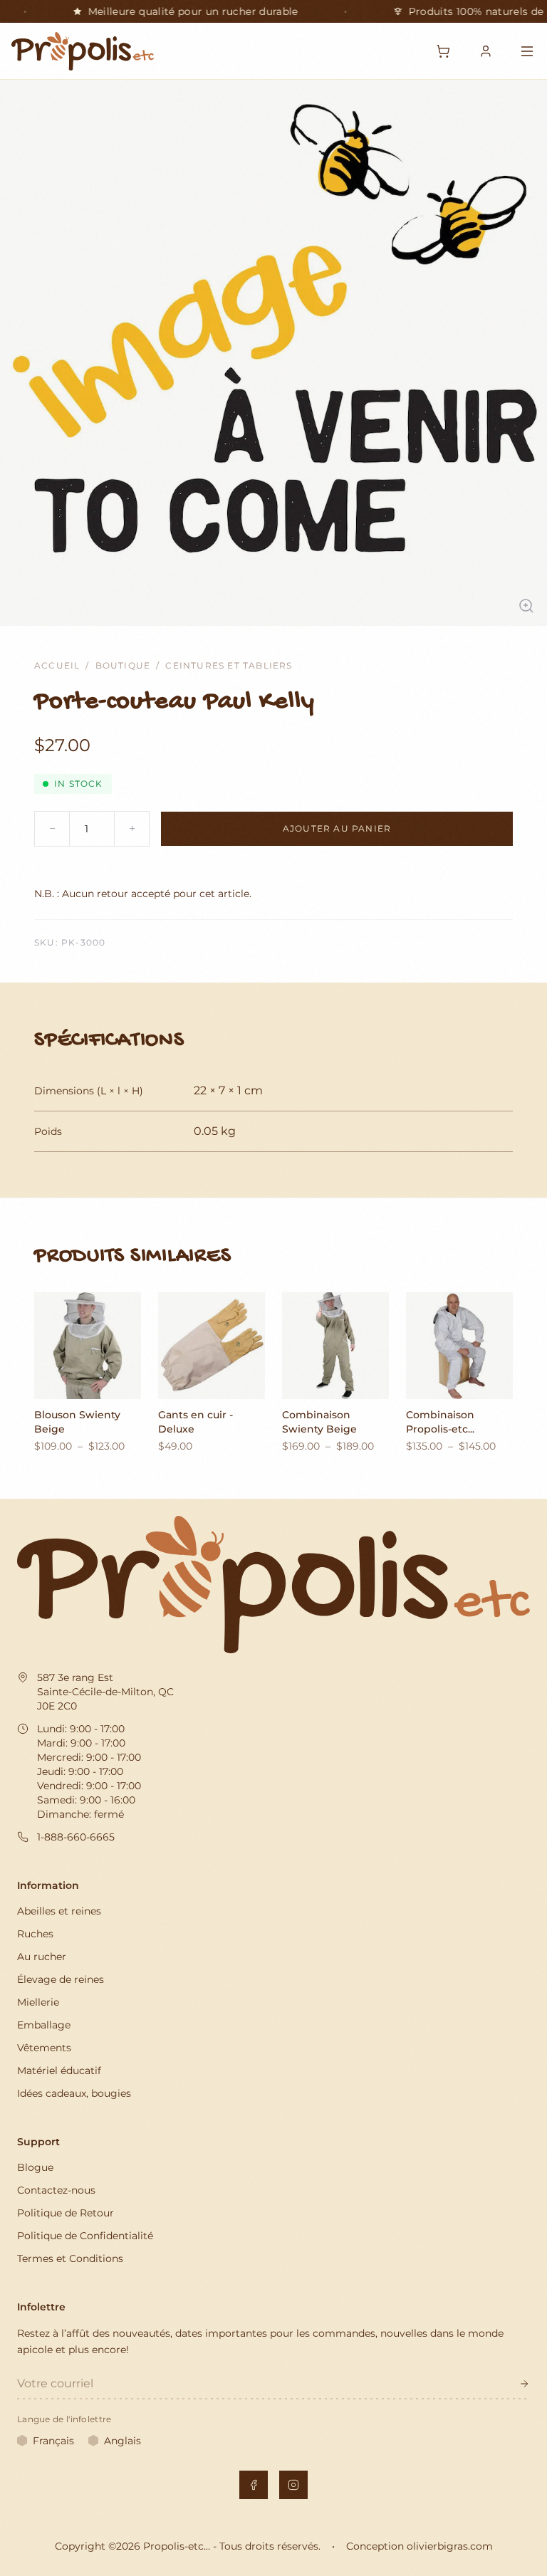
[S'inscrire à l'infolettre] (524, 2384)
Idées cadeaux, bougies (74, 2093)
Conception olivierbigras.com (420, 2546)
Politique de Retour (66, 2213)
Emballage (44, 2025)
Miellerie (38, 2002)
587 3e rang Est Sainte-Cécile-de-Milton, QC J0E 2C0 (105, 1692)
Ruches (35, 1934)
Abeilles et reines (59, 1911)
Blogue (35, 2167)
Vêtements (44, 2048)
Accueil (57, 665)
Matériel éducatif (59, 2070)
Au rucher (42, 1957)
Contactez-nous (56, 2190)
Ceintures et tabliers (229, 665)
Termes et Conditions (70, 2258)
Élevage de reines (61, 1979)
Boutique (123, 665)
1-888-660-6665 (76, 1837)
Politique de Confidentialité (85, 2236)
